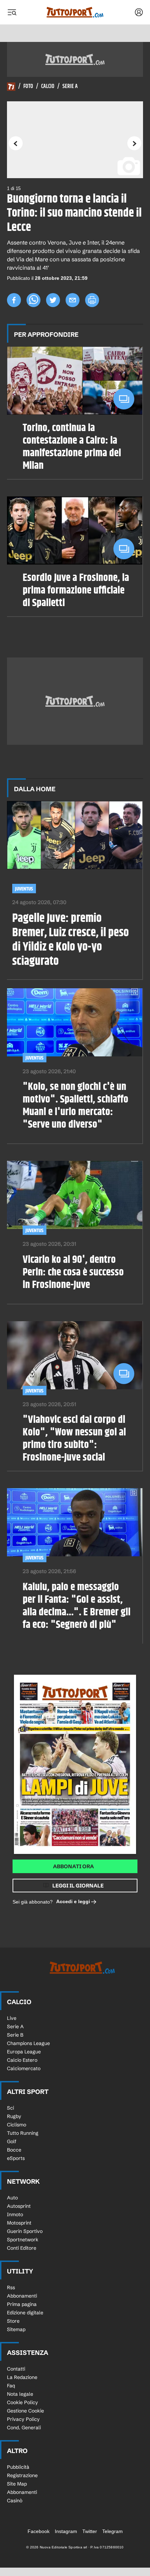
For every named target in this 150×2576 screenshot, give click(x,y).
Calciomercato (24, 2068)
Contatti (16, 2369)
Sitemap (16, 2329)
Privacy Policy (23, 2419)
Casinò (15, 2501)
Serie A (70, 87)
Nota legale (20, 2394)
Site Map (17, 2484)
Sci (10, 2108)
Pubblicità (18, 2467)
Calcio (48, 87)
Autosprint (19, 2206)
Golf (12, 2141)
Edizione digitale (25, 2313)
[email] (73, 300)
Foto (28, 87)
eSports (16, 2158)
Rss (11, 2287)
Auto (12, 2198)
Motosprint (19, 2223)
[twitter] (53, 300)
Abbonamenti (22, 2296)
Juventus (24, 889)
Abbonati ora (73, 1866)
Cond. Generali (24, 2428)
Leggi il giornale (78, 1886)
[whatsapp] (33, 300)
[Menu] (12, 12)
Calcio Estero (22, 2060)
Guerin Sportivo (25, 2231)
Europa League (24, 2052)
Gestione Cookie (25, 2411)
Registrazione (22, 2475)
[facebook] (14, 300)
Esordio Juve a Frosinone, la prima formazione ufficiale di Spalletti (76, 590)
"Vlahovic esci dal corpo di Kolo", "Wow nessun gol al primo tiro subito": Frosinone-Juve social (74, 1439)
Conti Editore (22, 2248)
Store (13, 2321)
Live (12, 2018)
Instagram (66, 2531)
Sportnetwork (23, 2240)
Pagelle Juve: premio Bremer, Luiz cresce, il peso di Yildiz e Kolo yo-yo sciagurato (70, 940)
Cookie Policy (22, 2402)
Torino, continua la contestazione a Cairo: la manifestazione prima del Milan (72, 447)
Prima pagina (22, 2304)
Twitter (90, 2531)
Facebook (39, 2531)
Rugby (14, 2116)
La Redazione (22, 2377)
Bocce (14, 2150)
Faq (11, 2386)
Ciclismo (17, 2125)
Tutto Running (23, 2133)
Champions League (28, 2043)
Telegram (112, 2531)
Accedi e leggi (73, 1901)
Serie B (15, 2035)
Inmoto (15, 2214)
